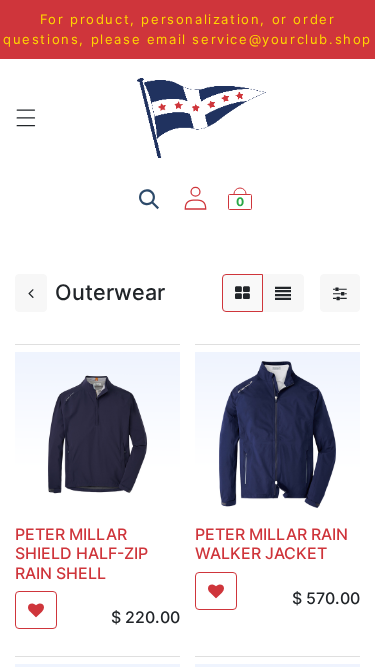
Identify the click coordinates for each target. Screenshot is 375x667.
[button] (36, 610)
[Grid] (242, 293)
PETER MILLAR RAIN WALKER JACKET (271, 543)
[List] (283, 293)
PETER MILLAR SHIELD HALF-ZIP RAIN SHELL (81, 553)
